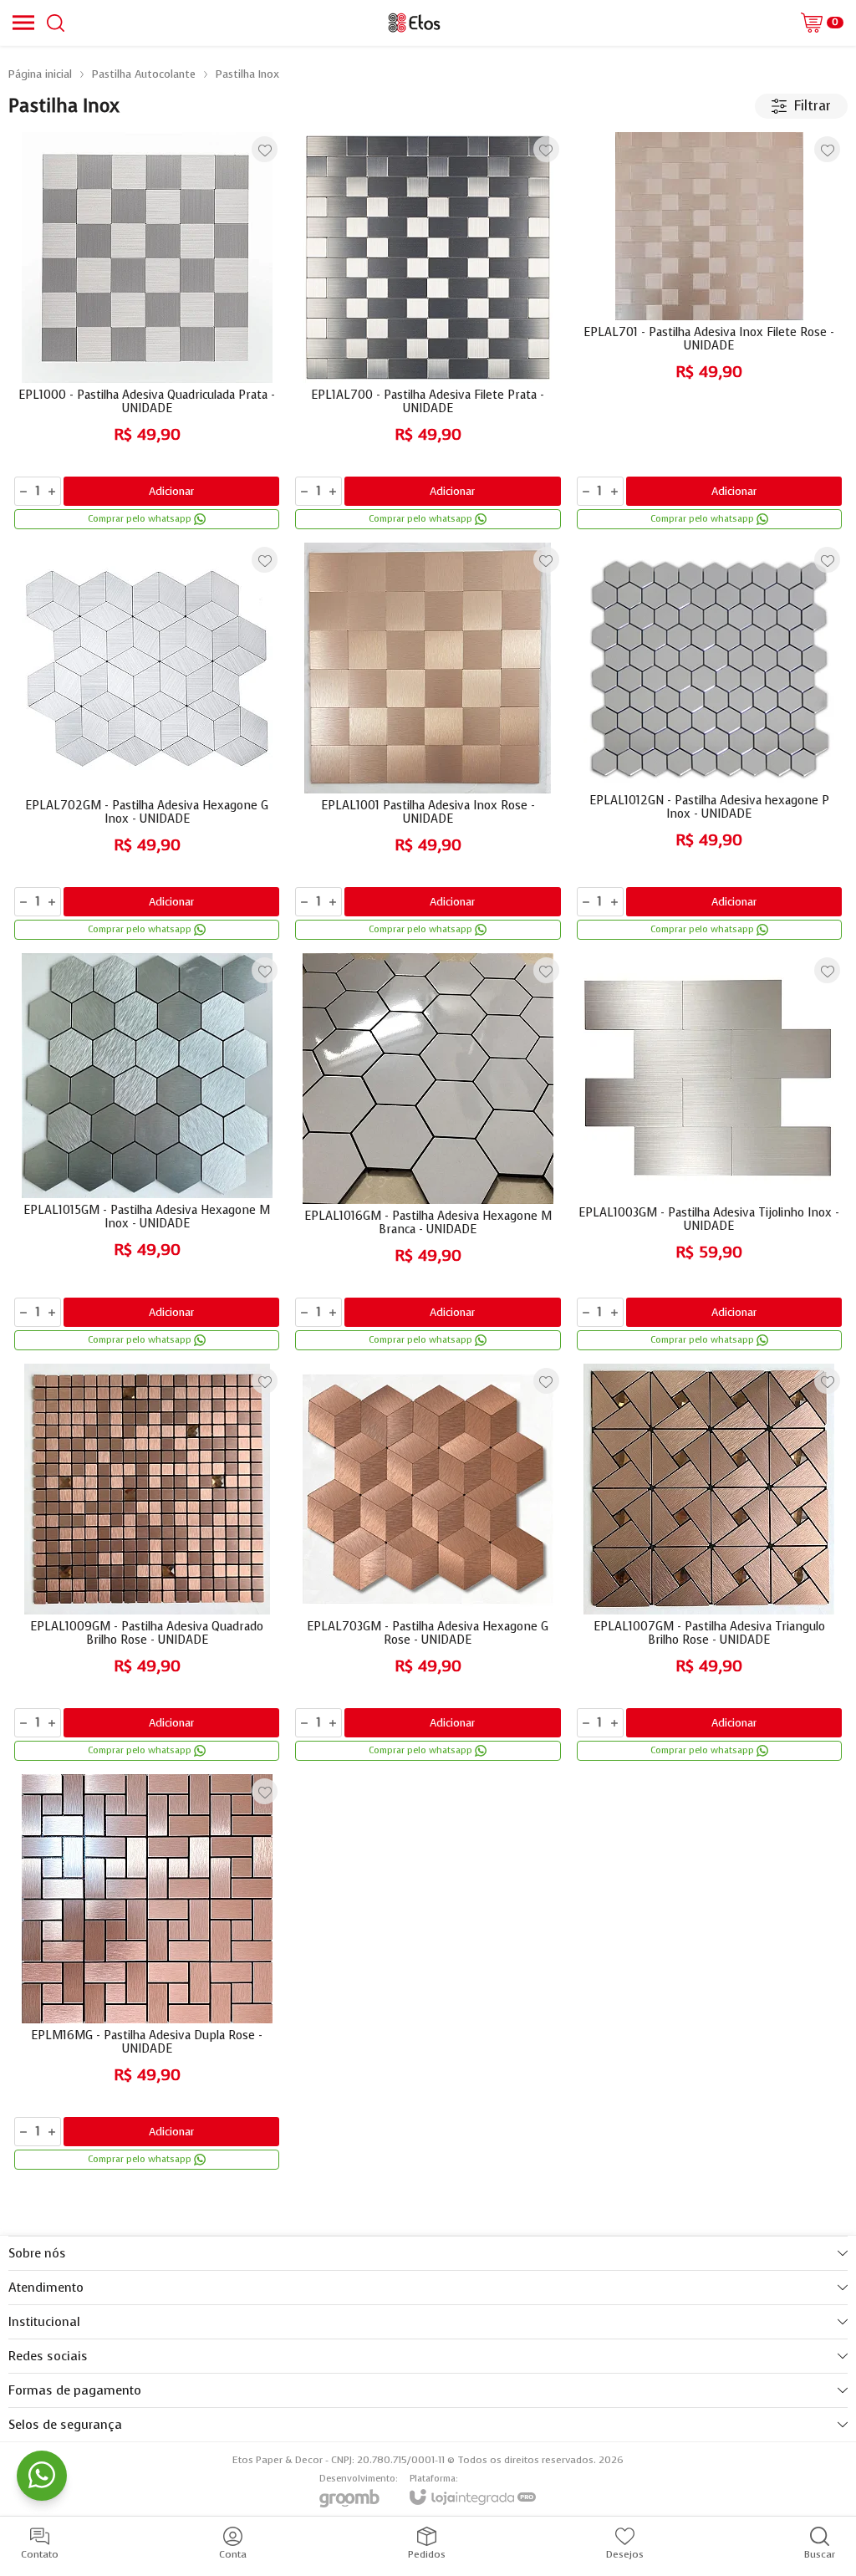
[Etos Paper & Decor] (414, 23)
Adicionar (171, 491)
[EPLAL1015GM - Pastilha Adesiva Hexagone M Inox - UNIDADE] (147, 1153)
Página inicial (40, 74)
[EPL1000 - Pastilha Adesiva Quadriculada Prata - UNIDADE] (147, 332)
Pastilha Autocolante (144, 74)
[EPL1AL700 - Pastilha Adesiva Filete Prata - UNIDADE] (428, 332)
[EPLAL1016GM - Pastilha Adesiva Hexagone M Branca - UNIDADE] (428, 1153)
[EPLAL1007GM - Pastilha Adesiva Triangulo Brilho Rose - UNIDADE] (709, 1563)
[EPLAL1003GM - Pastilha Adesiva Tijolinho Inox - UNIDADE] (709, 1153)
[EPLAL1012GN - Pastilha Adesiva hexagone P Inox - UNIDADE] (709, 742)
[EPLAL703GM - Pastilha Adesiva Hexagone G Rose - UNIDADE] (428, 1563)
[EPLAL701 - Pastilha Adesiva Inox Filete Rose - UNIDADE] (709, 332)
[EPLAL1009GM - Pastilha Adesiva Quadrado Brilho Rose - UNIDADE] (147, 1563)
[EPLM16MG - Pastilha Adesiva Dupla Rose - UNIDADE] (147, 1973)
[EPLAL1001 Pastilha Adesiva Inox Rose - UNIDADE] (428, 742)
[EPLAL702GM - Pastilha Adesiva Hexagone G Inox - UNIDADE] (147, 742)
